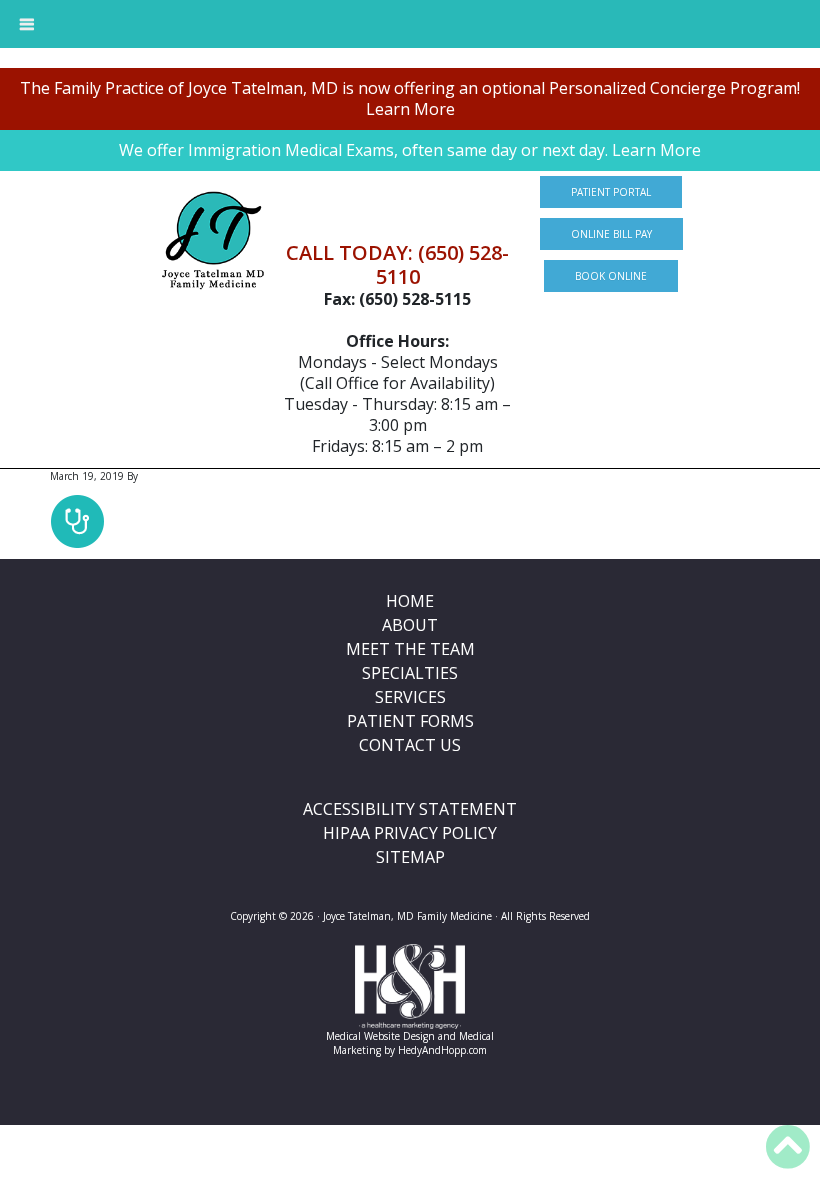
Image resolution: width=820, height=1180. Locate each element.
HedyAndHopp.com (442, 1050)
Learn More (410, 109)
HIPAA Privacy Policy (410, 833)
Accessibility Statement (410, 809)
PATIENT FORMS (410, 721)
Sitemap (410, 857)
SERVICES (410, 697)
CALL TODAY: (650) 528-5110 (397, 264)
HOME (410, 601)
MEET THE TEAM (410, 649)
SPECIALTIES (410, 673)
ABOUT (410, 625)
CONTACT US (410, 745)
